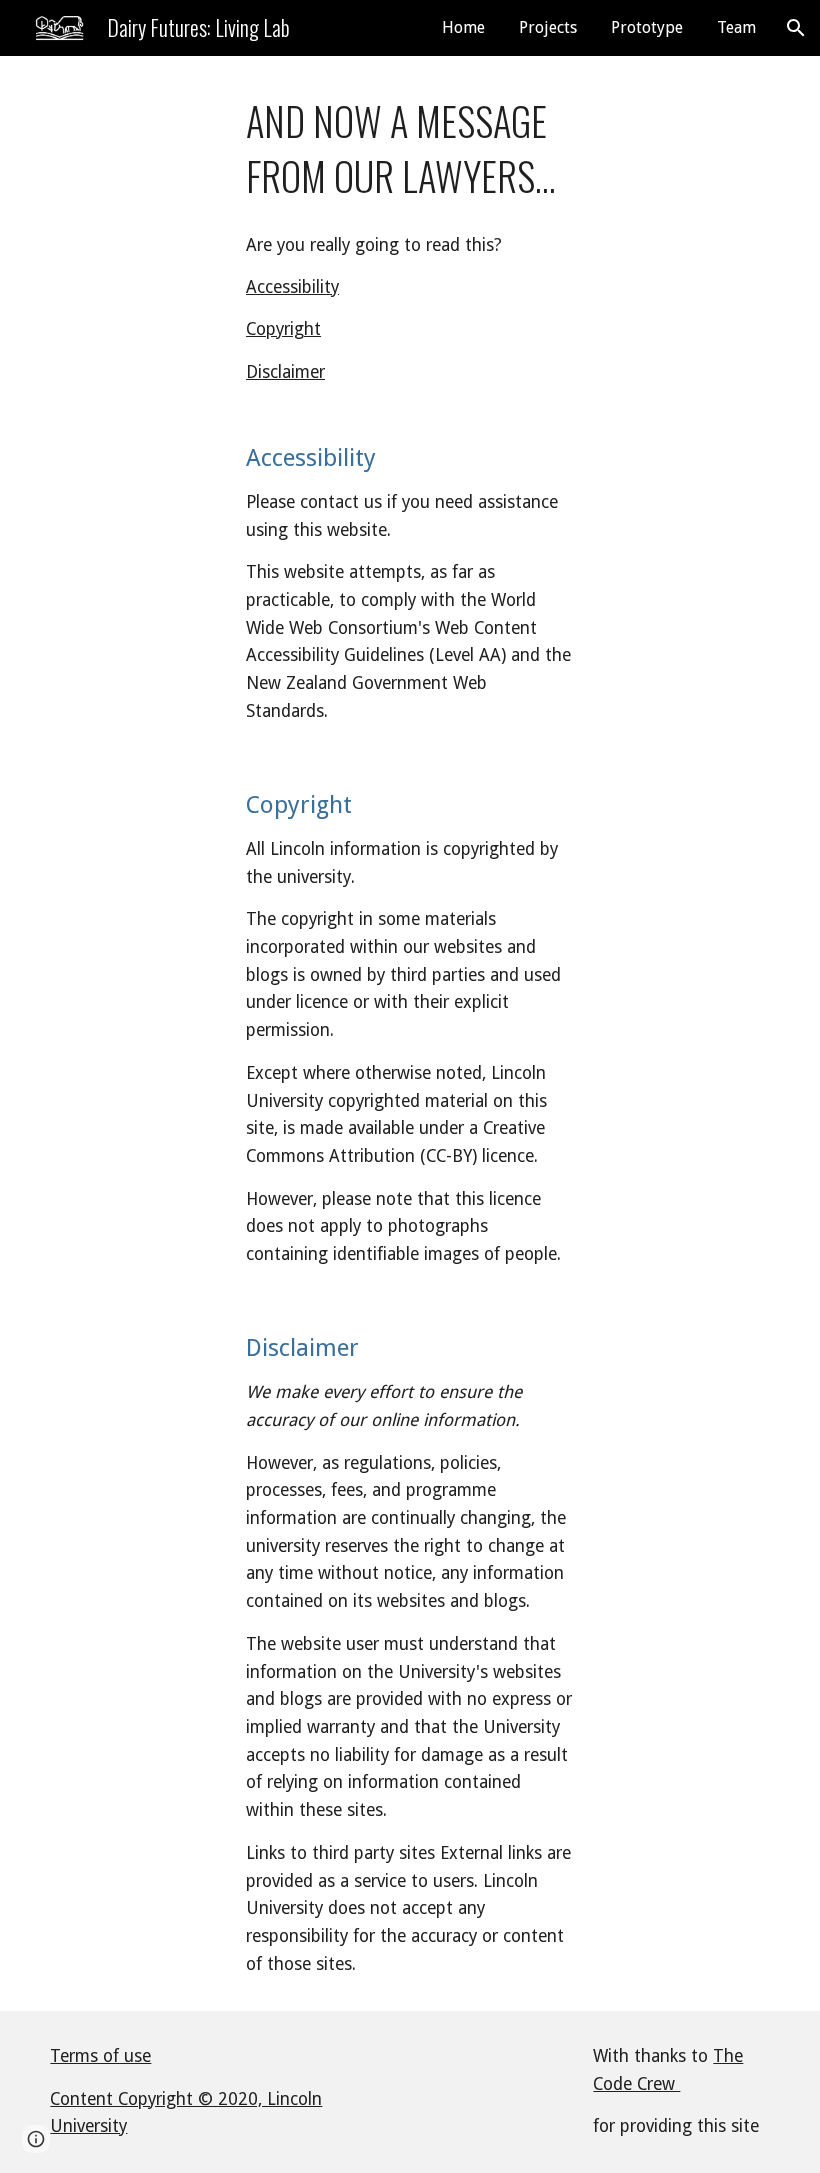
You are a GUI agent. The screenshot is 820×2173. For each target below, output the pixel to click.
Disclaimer (285, 372)
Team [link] (736, 27)
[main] (410, 149)
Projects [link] (548, 27)
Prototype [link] (647, 27)
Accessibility (292, 287)
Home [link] (463, 27)
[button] (796, 28)
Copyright (283, 329)
